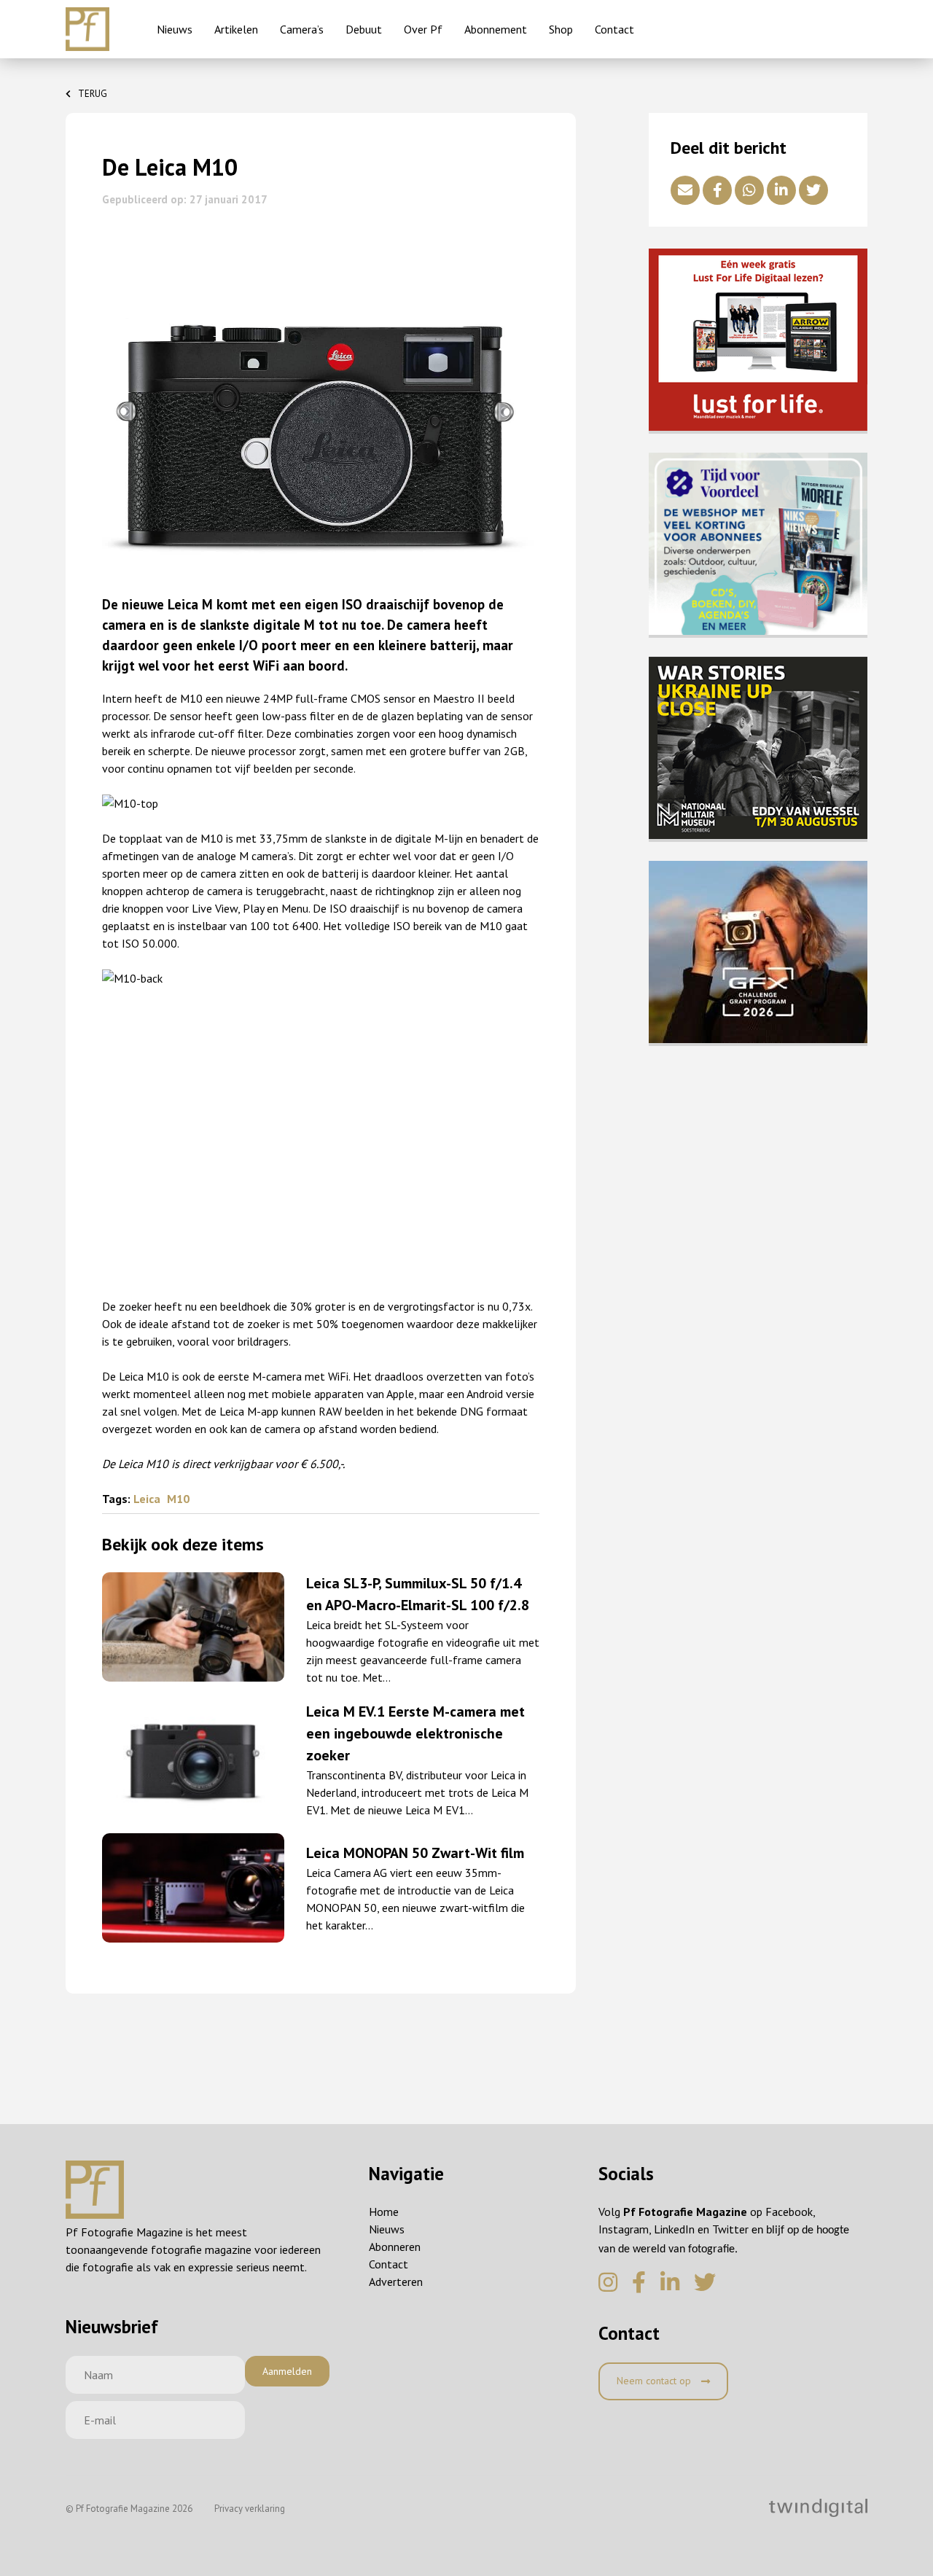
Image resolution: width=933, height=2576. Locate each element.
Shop (561, 29)
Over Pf (423, 29)
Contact (614, 29)
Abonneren (395, 2247)
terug (93, 94)
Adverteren (396, 2282)
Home (384, 2212)
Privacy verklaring (250, 2509)
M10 (178, 1499)
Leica (148, 1499)
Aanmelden (287, 2371)
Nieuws (175, 29)
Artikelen (236, 29)
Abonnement (496, 29)
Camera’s (302, 29)
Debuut (364, 29)
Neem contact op (655, 2381)
